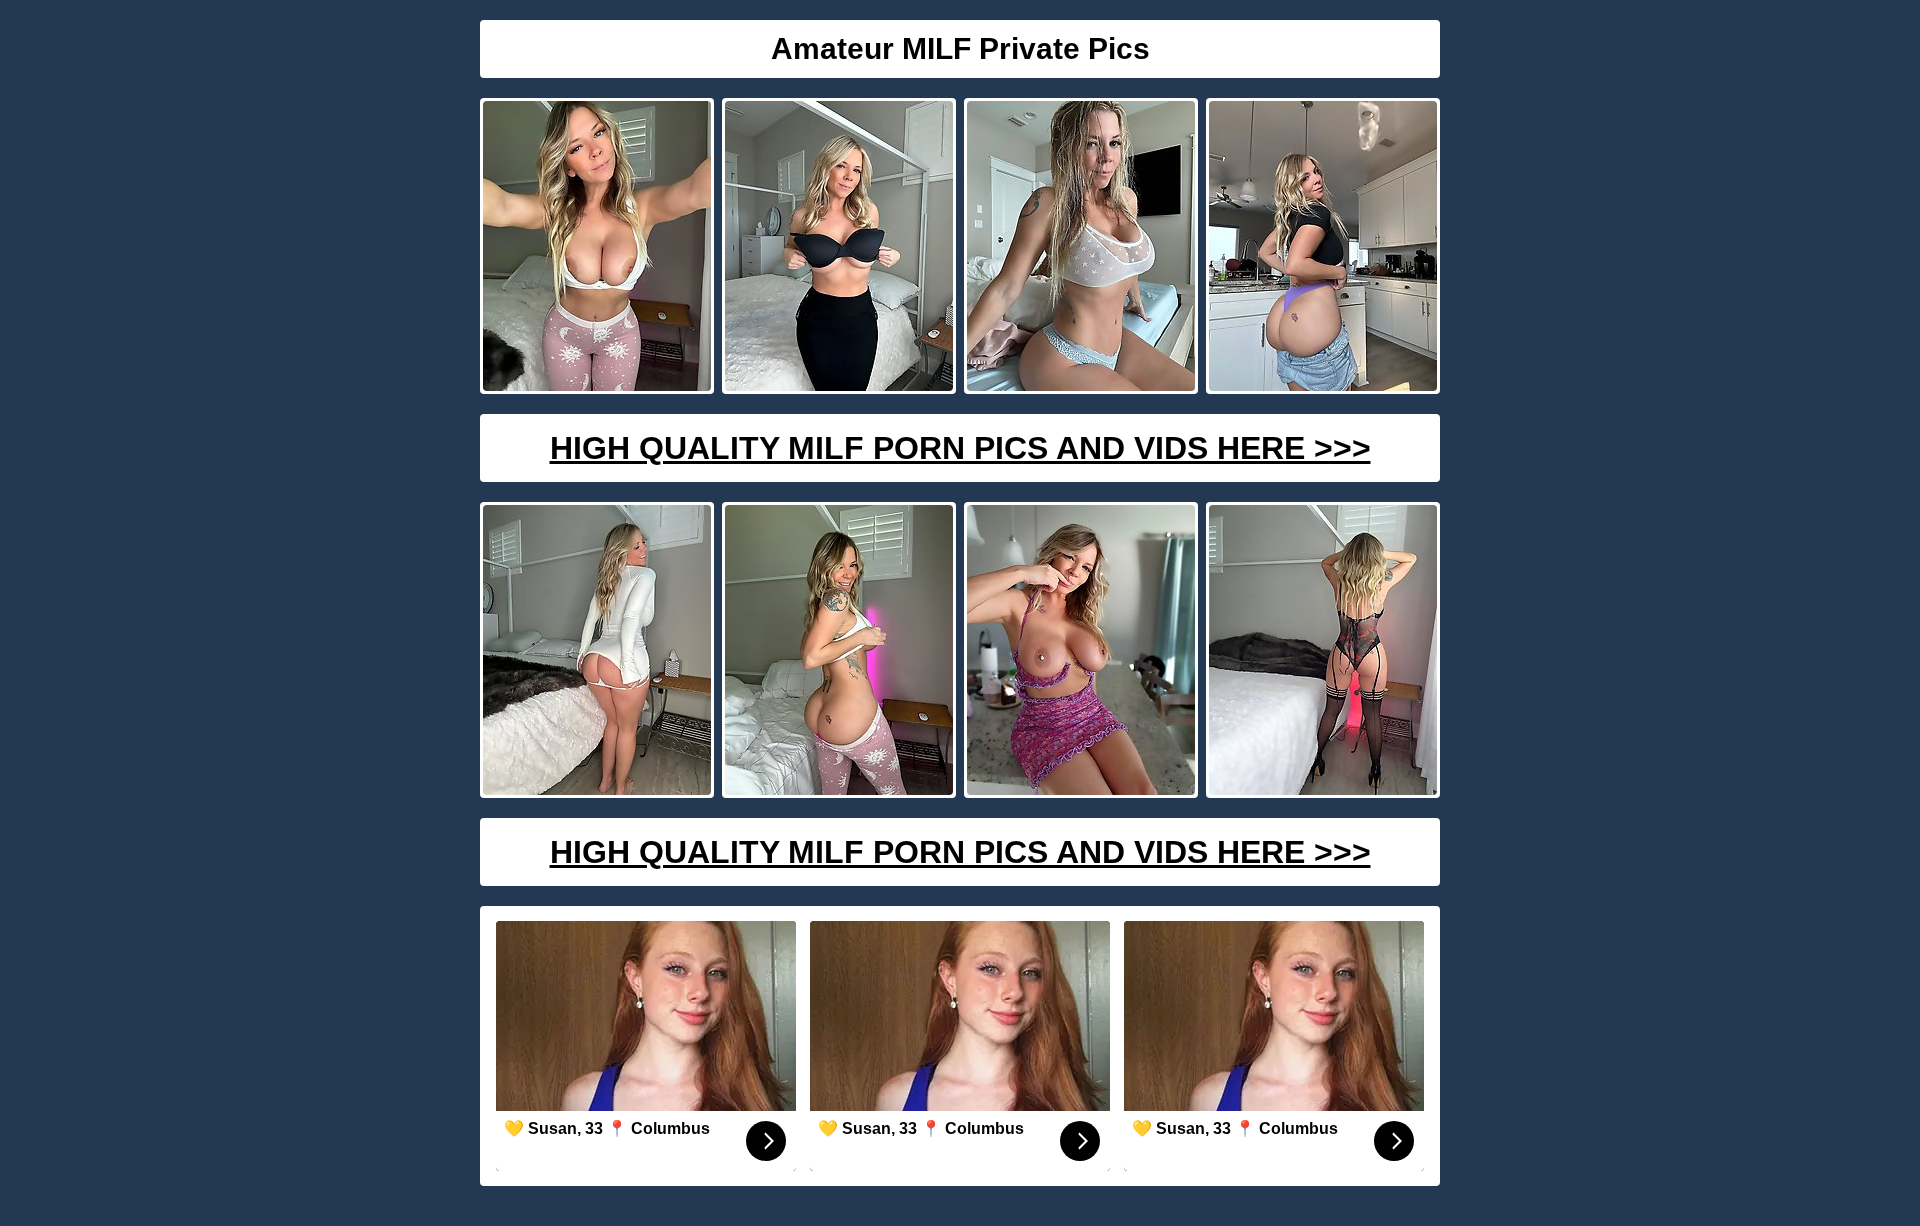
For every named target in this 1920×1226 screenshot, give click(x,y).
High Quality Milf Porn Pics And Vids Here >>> (960, 448)
